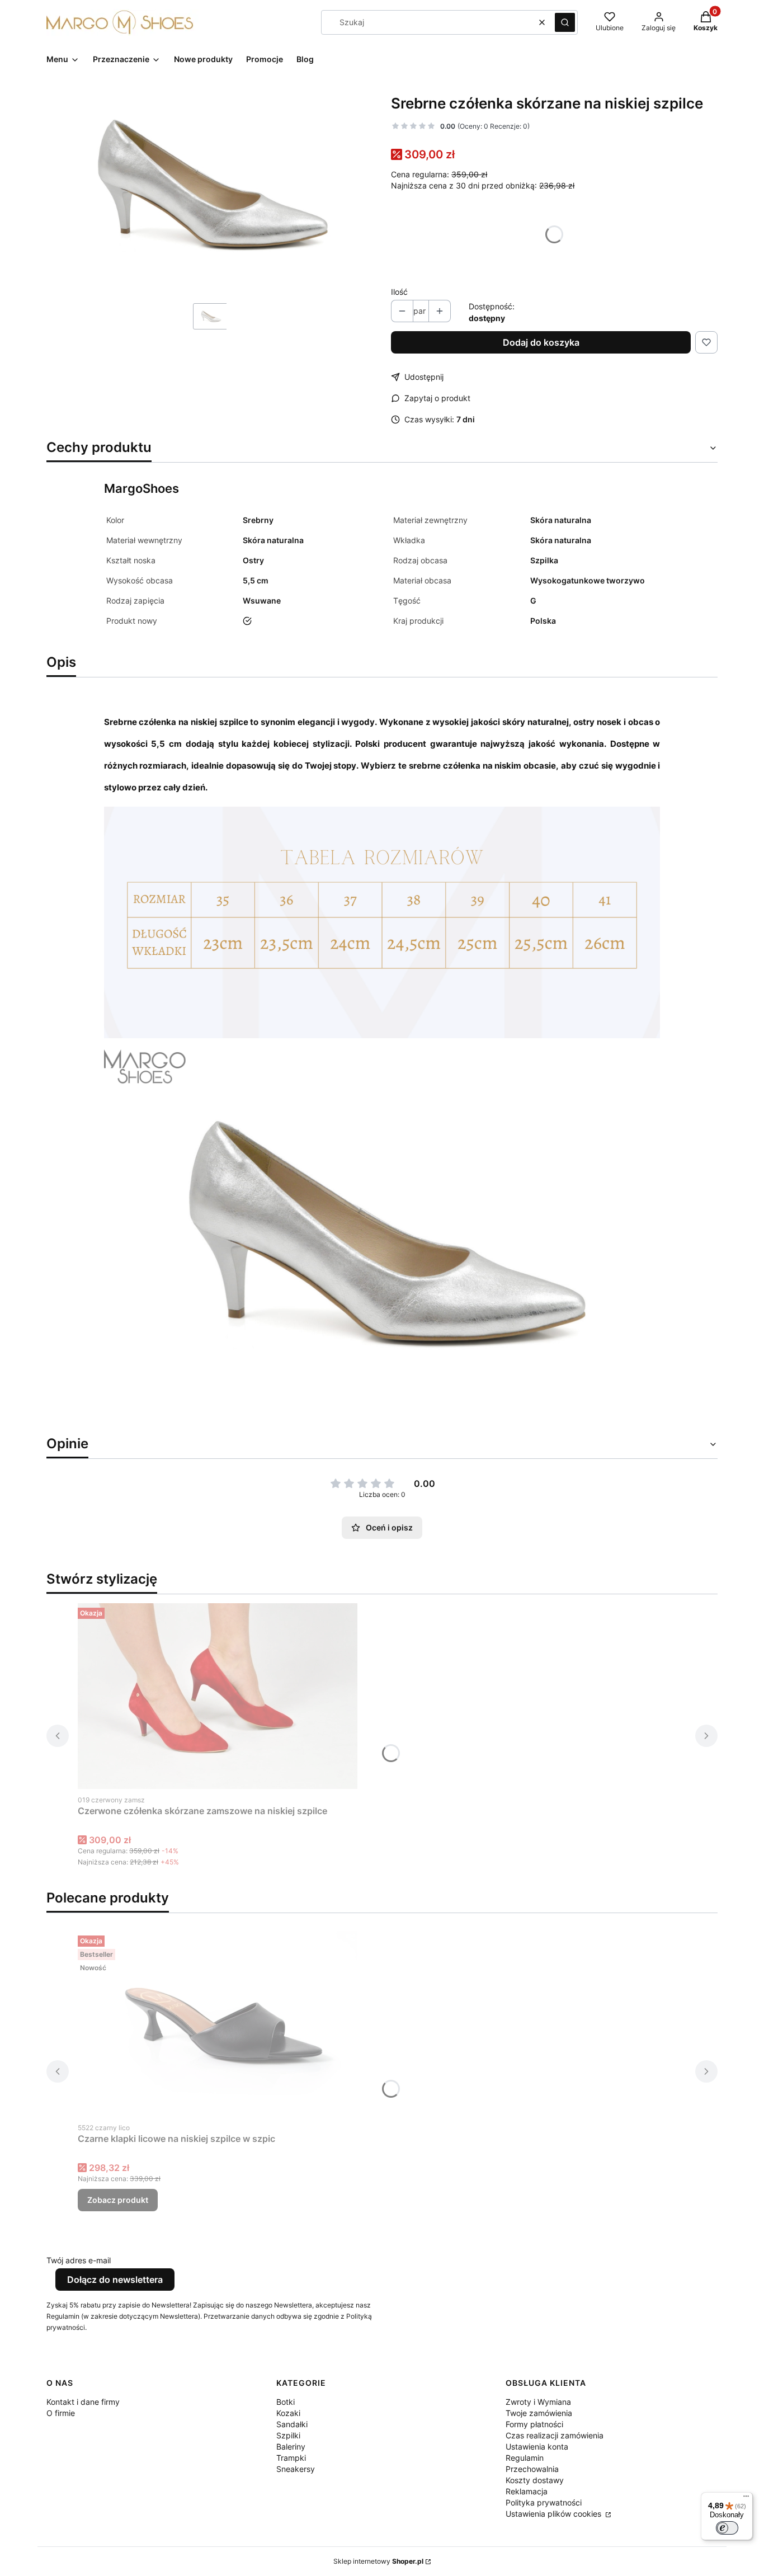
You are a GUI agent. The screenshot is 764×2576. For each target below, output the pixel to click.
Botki (286, 2402)
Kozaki (288, 2413)
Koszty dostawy (535, 2480)
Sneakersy (296, 2469)
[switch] (727, 2528)
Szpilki (288, 2435)
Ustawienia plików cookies (555, 2514)
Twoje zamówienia (539, 2413)
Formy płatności (534, 2424)
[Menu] (746, 2499)
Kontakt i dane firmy (83, 2402)
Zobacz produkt (118, 2200)
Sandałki (292, 2424)
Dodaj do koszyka (541, 342)
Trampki (291, 2458)
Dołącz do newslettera (115, 2280)
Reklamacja (527, 2491)
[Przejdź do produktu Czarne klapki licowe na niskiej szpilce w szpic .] (218, 2024)
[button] (565, 22)
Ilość (399, 292)
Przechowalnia (532, 2469)
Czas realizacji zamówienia (555, 2435)
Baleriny (291, 2447)
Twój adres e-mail (79, 2260)
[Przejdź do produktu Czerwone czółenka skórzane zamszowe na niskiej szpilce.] (218, 1696)
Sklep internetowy (378, 2561)
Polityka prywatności (544, 2502)
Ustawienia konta (537, 2447)
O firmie (61, 2413)
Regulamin (525, 2458)
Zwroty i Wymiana (538, 2402)
